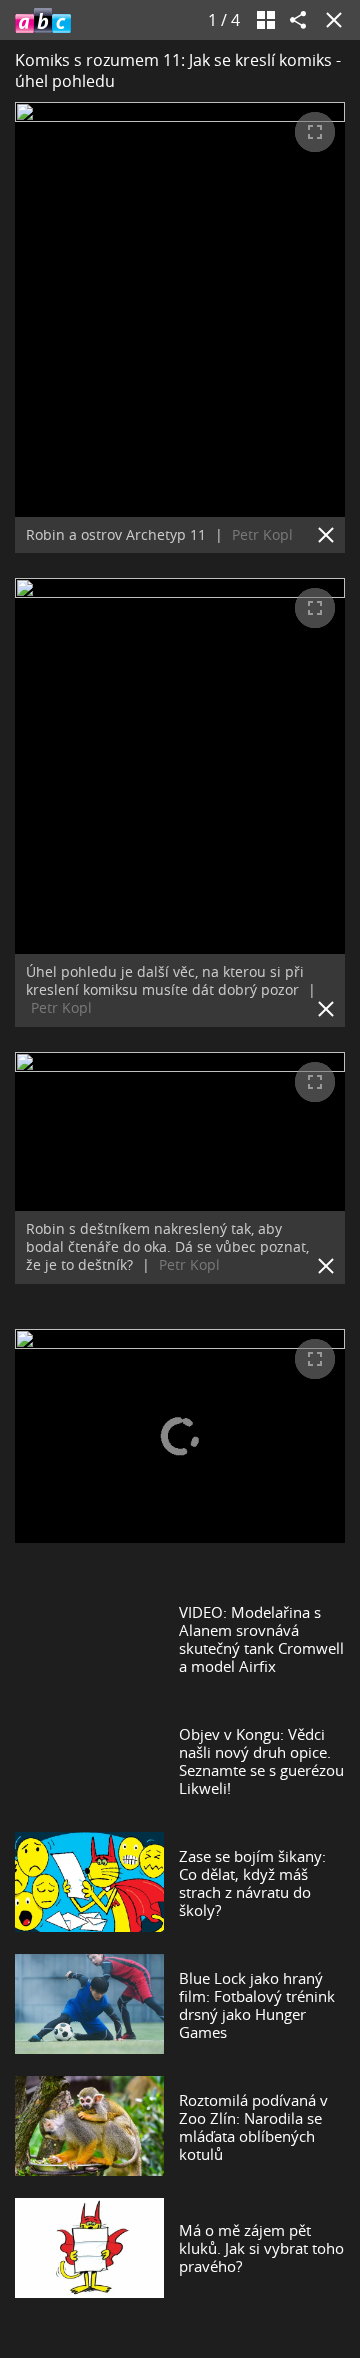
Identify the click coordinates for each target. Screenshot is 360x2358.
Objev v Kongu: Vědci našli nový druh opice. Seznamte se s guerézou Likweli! (261, 1761)
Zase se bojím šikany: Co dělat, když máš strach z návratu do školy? (252, 1883)
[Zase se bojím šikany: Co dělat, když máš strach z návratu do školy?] (89, 1883)
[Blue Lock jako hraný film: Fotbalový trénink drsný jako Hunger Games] (89, 2005)
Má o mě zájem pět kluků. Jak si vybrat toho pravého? (261, 2248)
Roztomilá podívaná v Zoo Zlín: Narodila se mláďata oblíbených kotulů (253, 2127)
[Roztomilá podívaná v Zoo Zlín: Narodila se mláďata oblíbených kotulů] (89, 2127)
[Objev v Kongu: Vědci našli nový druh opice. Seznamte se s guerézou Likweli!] (89, 1761)
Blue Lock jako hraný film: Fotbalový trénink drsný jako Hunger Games (257, 2005)
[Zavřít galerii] (330, 20)
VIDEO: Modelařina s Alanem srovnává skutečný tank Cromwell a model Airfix (261, 1639)
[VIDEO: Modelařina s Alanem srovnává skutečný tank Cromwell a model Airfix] (89, 1639)
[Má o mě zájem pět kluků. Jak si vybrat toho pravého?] (89, 2247)
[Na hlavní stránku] (43, 20)
